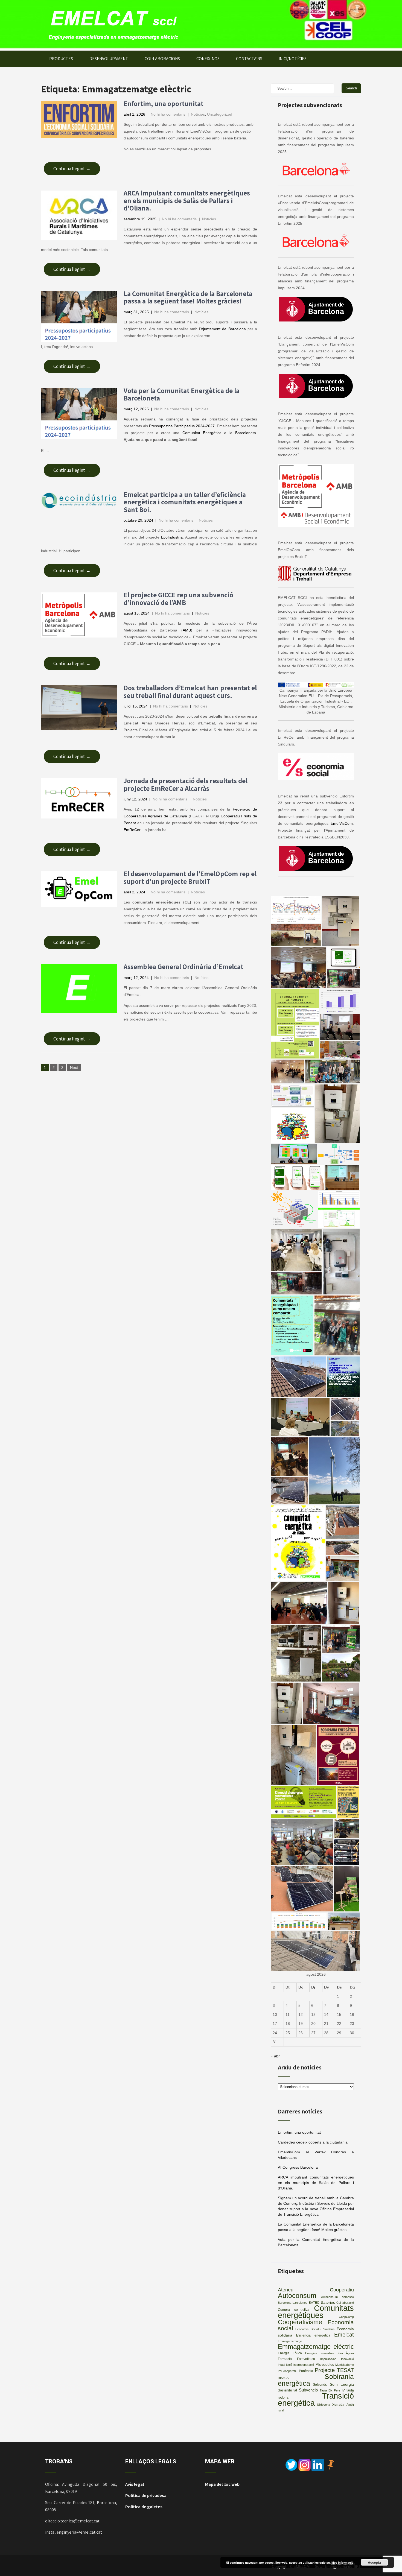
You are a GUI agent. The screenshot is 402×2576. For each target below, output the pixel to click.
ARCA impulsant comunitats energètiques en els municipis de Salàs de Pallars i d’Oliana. (187, 200)
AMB (187, 630)
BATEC (314, 2303)
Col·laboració (345, 2303)
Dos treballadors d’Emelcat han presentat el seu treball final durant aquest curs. (190, 691)
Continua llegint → (72, 169)
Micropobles (325, 2365)
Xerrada (338, 2405)
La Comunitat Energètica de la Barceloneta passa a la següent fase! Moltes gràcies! (188, 297)
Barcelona (285, 2303)
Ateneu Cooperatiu (316, 2290)
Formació (285, 2359)
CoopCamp (346, 2317)
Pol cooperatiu (288, 2371)
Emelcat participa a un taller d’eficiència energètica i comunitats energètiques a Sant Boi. (185, 502)
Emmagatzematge (290, 2341)
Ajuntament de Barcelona (223, 329)
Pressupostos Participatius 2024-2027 (182, 426)
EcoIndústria (172, 537)
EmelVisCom (342, 823)
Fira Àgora (346, 2353)
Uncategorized (220, 114)
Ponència (306, 2371)
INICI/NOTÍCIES (293, 59)
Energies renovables (320, 2353)
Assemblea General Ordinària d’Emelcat (183, 967)
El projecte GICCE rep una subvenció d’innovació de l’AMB (178, 599)
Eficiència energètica (313, 2335)
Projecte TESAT (334, 2370)
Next (74, 1068)
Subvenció (308, 2390)
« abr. (276, 2056)
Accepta (374, 2562)
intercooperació (304, 2365)
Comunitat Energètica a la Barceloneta (219, 433)
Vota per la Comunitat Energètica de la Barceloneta (182, 394)
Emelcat (344, 2335)
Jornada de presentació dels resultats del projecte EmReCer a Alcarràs (186, 784)
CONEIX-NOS (208, 59)
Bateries (328, 2302)
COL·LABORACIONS (162, 59)
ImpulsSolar (328, 2359)
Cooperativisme (300, 2322)
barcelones (300, 2303)
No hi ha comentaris (168, 114)
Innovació (347, 2359)
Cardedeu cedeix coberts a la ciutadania (313, 2142)
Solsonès (320, 2385)
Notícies (198, 114)
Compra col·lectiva (294, 2310)
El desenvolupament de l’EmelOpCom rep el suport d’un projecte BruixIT (190, 877)
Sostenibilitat (287, 2390)
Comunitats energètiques (316, 2312)
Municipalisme (345, 2365)
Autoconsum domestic (338, 2297)
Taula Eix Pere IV (332, 2390)
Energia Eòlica (290, 2353)
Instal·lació (285, 2365)
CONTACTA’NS (249, 59)
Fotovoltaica (306, 2359)
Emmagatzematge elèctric (316, 2347)
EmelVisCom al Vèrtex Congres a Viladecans (316, 2155)
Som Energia (342, 2385)
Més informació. (343, 2562)
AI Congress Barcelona (298, 2167)
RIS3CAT (284, 2378)
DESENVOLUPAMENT (109, 59)
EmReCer (132, 830)
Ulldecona (324, 2405)
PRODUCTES (61, 59)
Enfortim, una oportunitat (164, 103)
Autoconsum (297, 2296)
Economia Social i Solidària (315, 2329)
